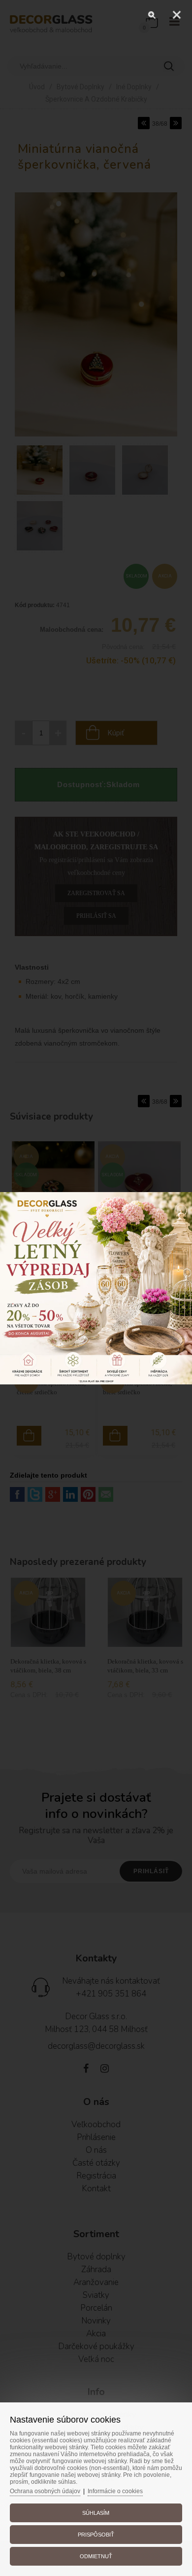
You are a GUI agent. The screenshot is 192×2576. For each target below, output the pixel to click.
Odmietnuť (96, 2556)
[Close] (177, 15)
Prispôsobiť (96, 2535)
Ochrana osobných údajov (45, 2491)
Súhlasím (96, 2513)
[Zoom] (152, 15)
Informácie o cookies (115, 2491)
